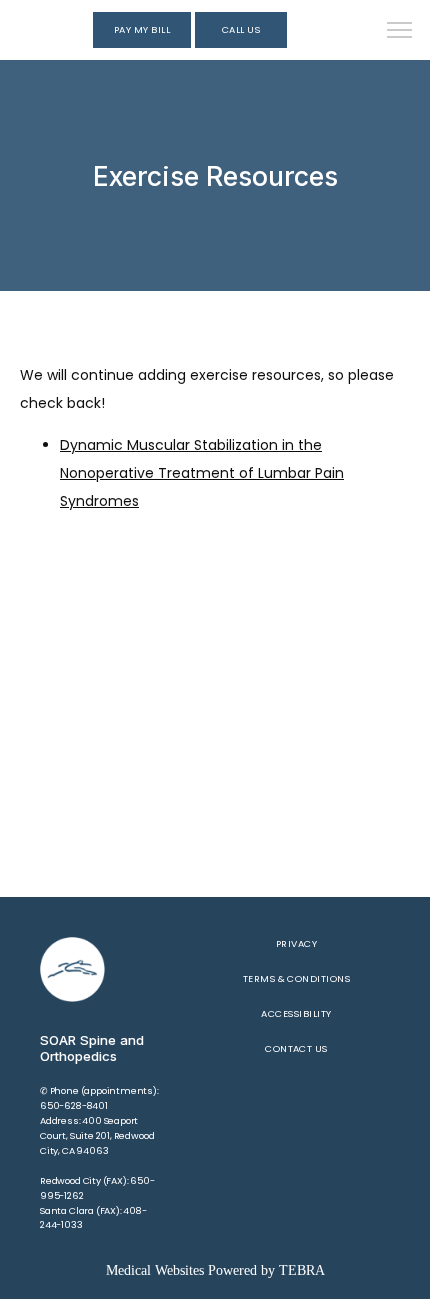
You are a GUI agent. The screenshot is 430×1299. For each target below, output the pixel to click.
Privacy (296, 943)
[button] (400, 32)
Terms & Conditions (296, 978)
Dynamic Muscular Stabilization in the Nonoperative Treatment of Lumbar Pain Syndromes (202, 473)
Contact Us (296, 1048)
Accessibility (296, 1013)
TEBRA (302, 1270)
